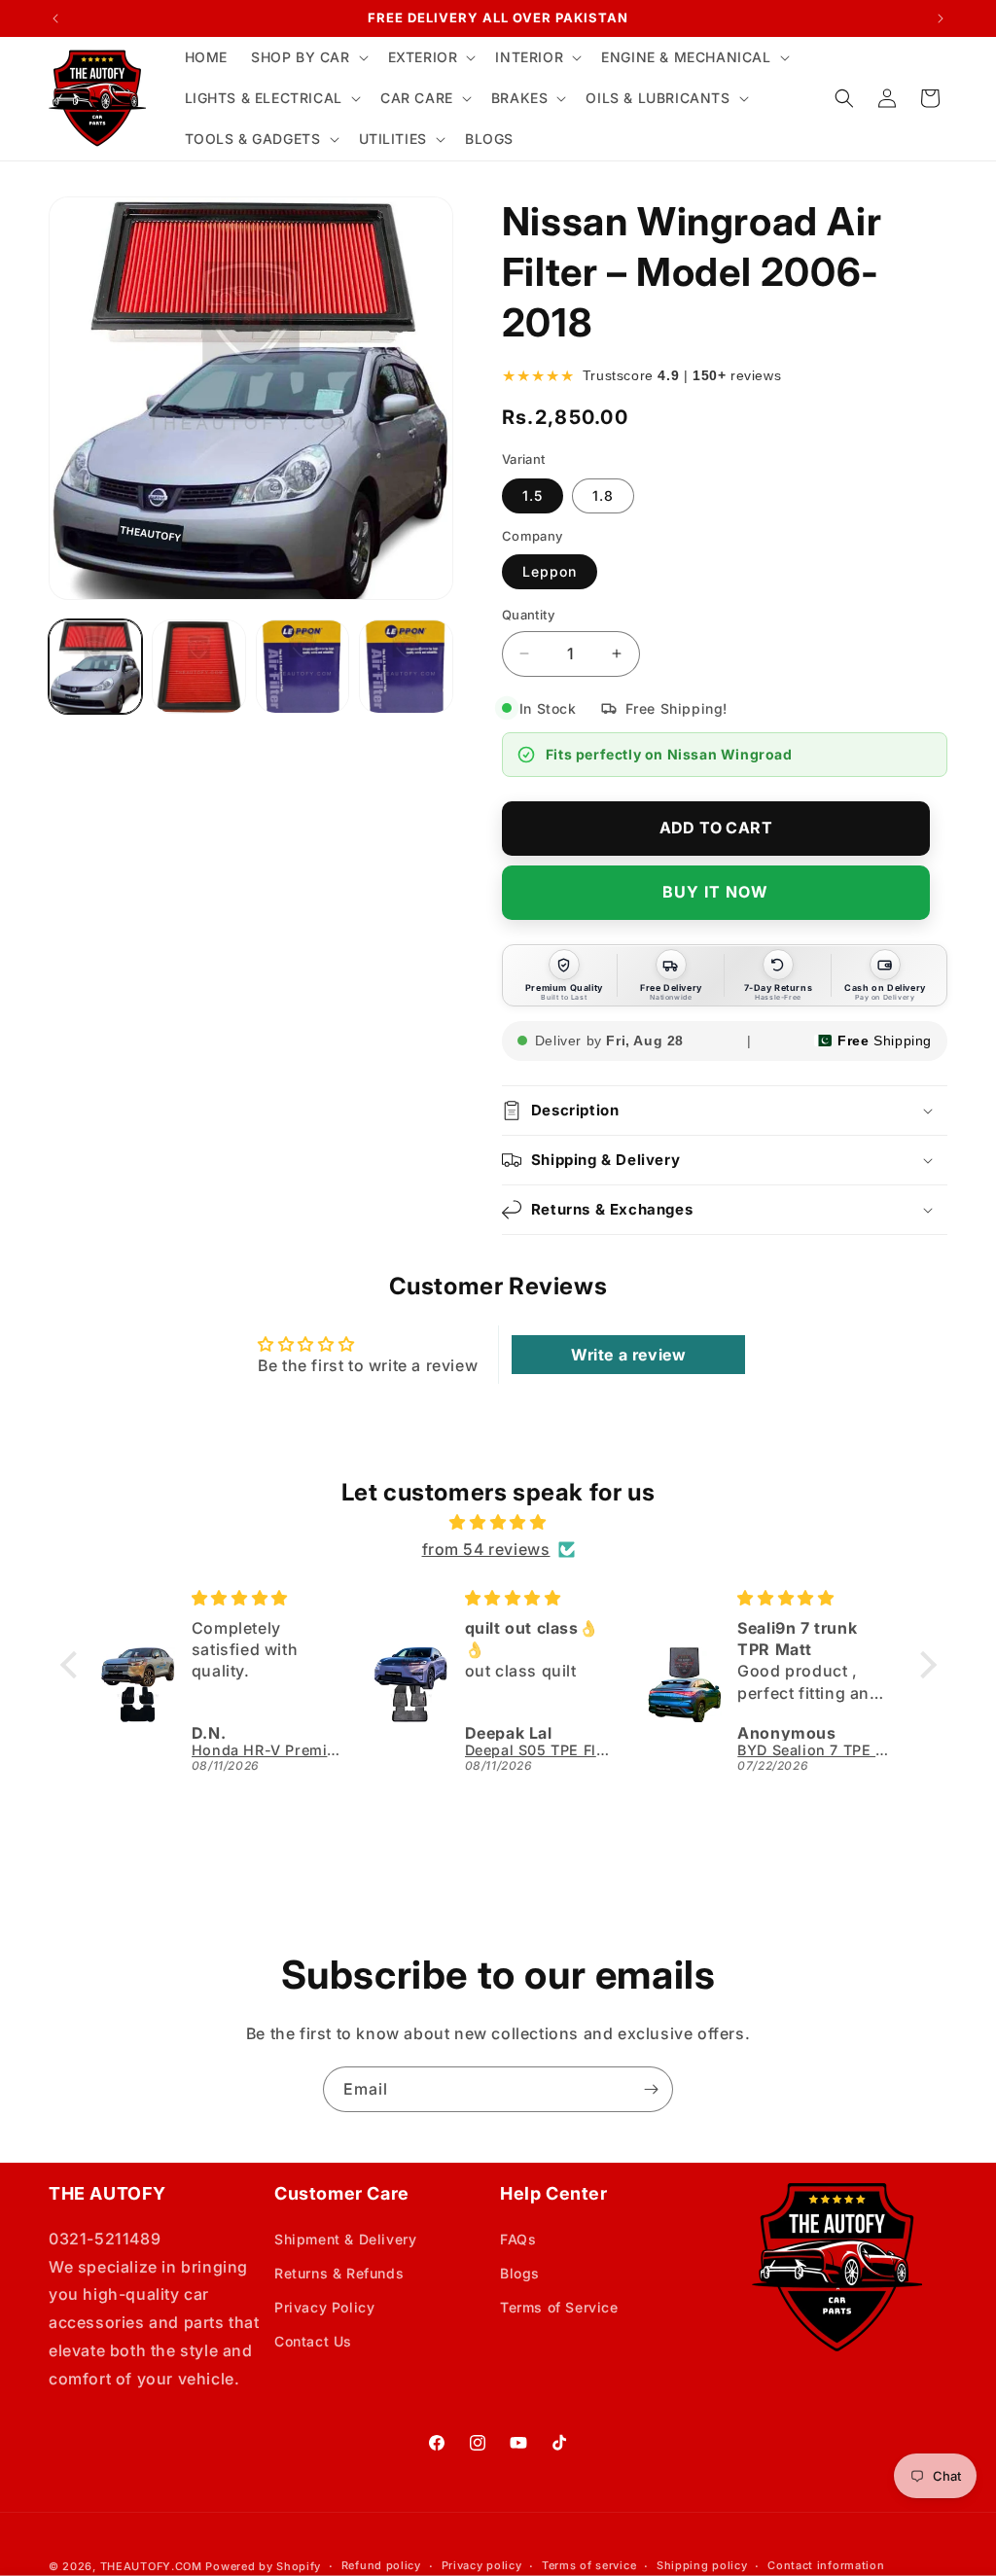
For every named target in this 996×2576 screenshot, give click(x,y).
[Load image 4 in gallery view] (406, 666)
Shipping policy (702, 2565)
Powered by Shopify (263, 2566)
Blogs (520, 2273)
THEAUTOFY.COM (151, 2566)
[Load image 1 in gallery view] (95, 666)
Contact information (826, 2565)
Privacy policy (482, 2565)
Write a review (628, 1355)
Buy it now (715, 892)
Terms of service (589, 2565)
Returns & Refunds (339, 2273)
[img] (498, 1522)
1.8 (603, 495)
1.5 (533, 495)
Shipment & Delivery (345, 2239)
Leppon (550, 571)
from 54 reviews (486, 1549)
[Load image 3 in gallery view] (302, 666)
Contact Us (313, 2341)
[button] (308, 57)
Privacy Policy (324, 2307)
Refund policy (381, 2565)
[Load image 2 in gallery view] (198, 666)
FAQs (518, 2239)
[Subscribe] (651, 2089)
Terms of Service (559, 2307)
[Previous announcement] (55, 18)
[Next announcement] (941, 18)
